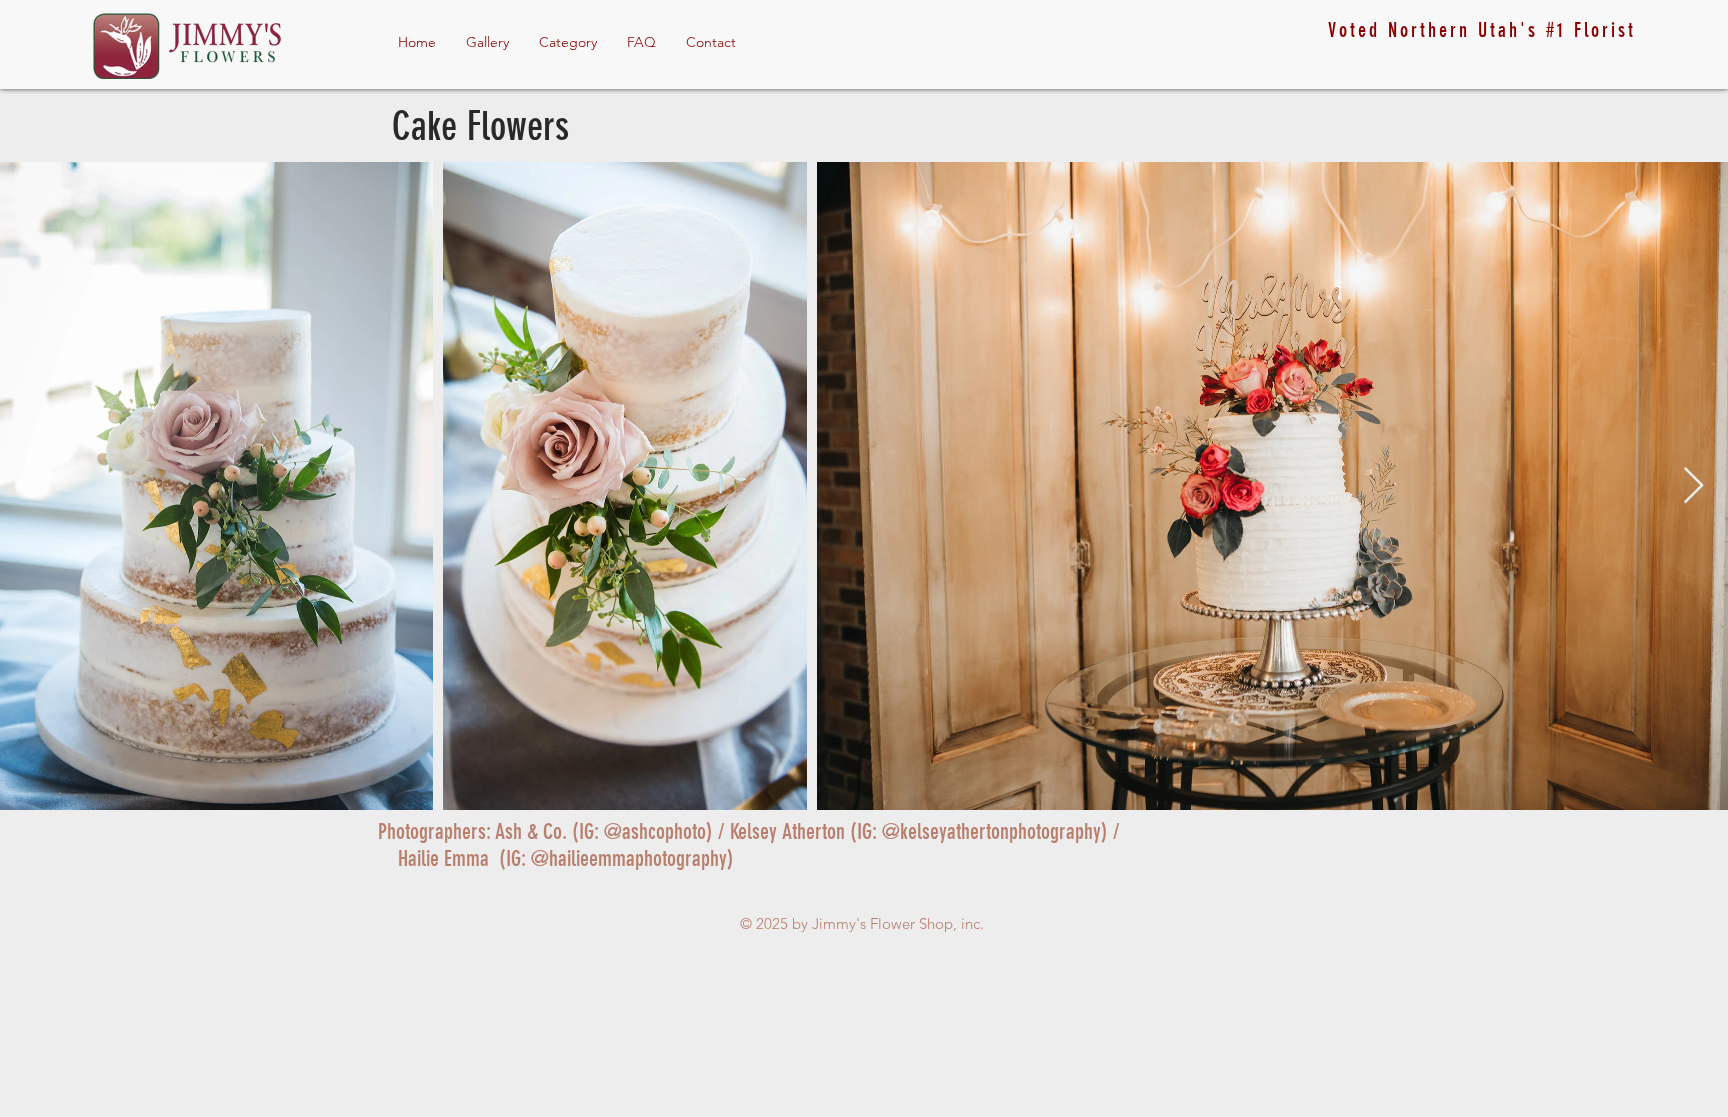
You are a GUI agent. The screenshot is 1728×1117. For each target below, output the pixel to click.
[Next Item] (1693, 486)
